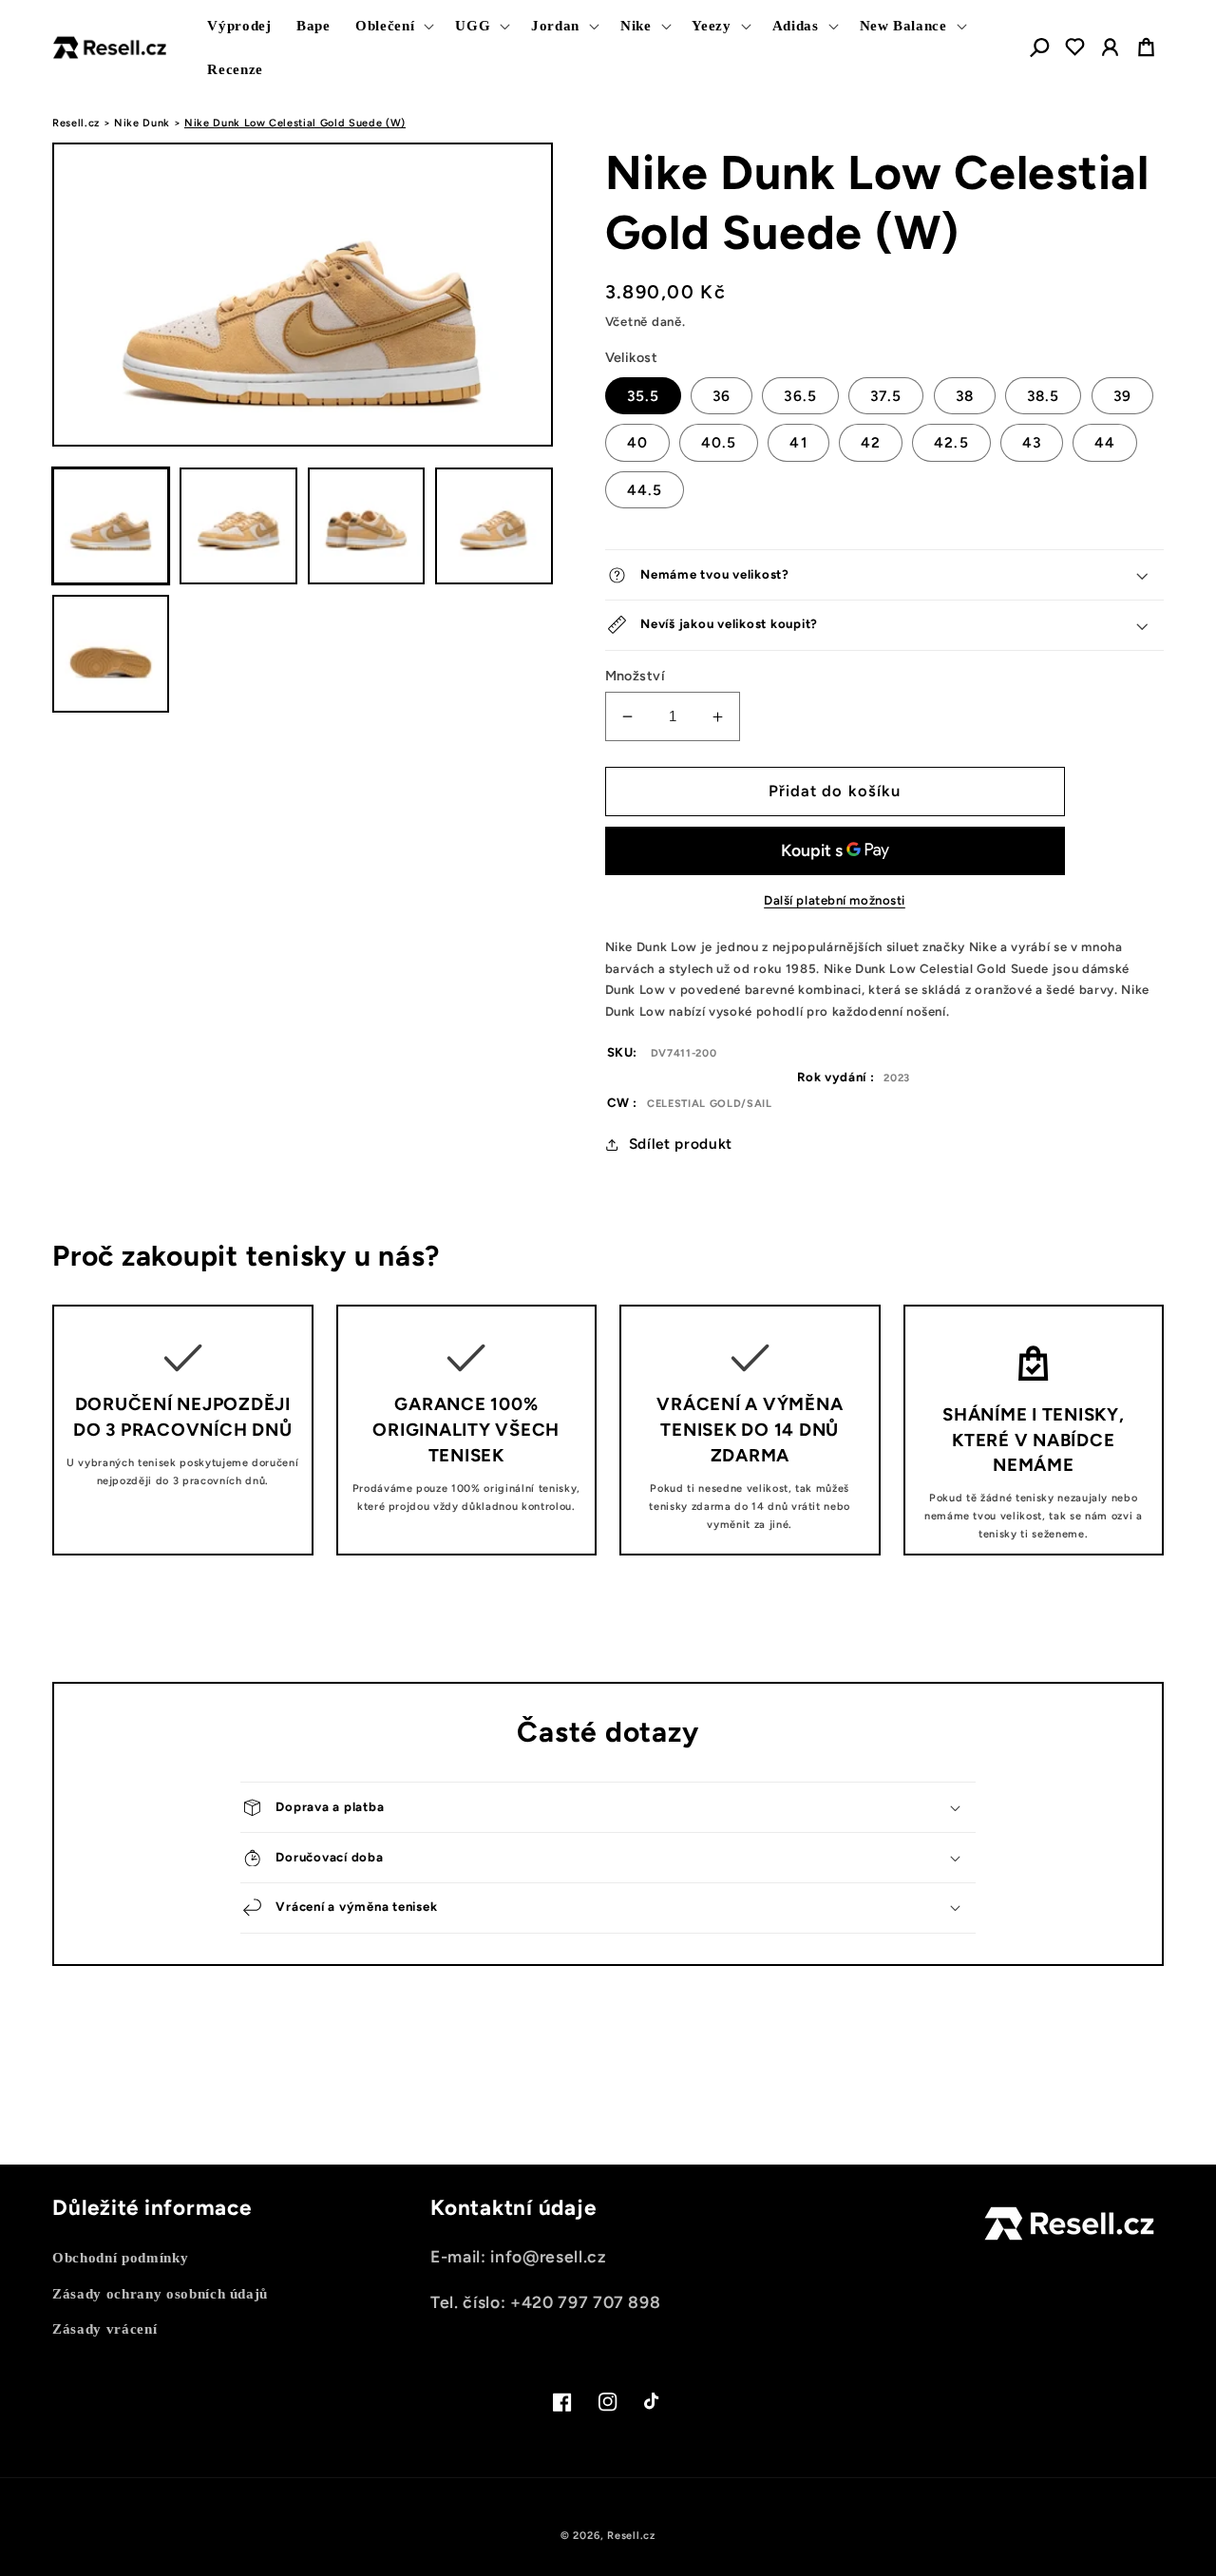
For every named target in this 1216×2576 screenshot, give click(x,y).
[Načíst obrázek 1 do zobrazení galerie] (111, 526)
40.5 (719, 442)
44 (1105, 442)
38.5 (1043, 396)
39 (1122, 396)
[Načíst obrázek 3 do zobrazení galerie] (366, 526)
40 (637, 442)
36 (722, 396)
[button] (393, 26)
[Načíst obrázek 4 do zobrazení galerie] (494, 526)
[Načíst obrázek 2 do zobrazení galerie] (238, 526)
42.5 (951, 442)
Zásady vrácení (104, 2328)
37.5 (886, 396)
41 (798, 442)
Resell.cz (76, 123)
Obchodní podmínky (120, 2257)
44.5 (645, 490)
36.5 (800, 396)
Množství (636, 676)
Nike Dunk (142, 123)
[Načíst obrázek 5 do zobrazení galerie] (111, 653)
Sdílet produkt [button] (681, 1144)
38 (965, 396)
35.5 (643, 396)
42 (871, 442)
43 (1032, 442)
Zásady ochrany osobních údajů (160, 2293)
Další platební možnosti (835, 900)
